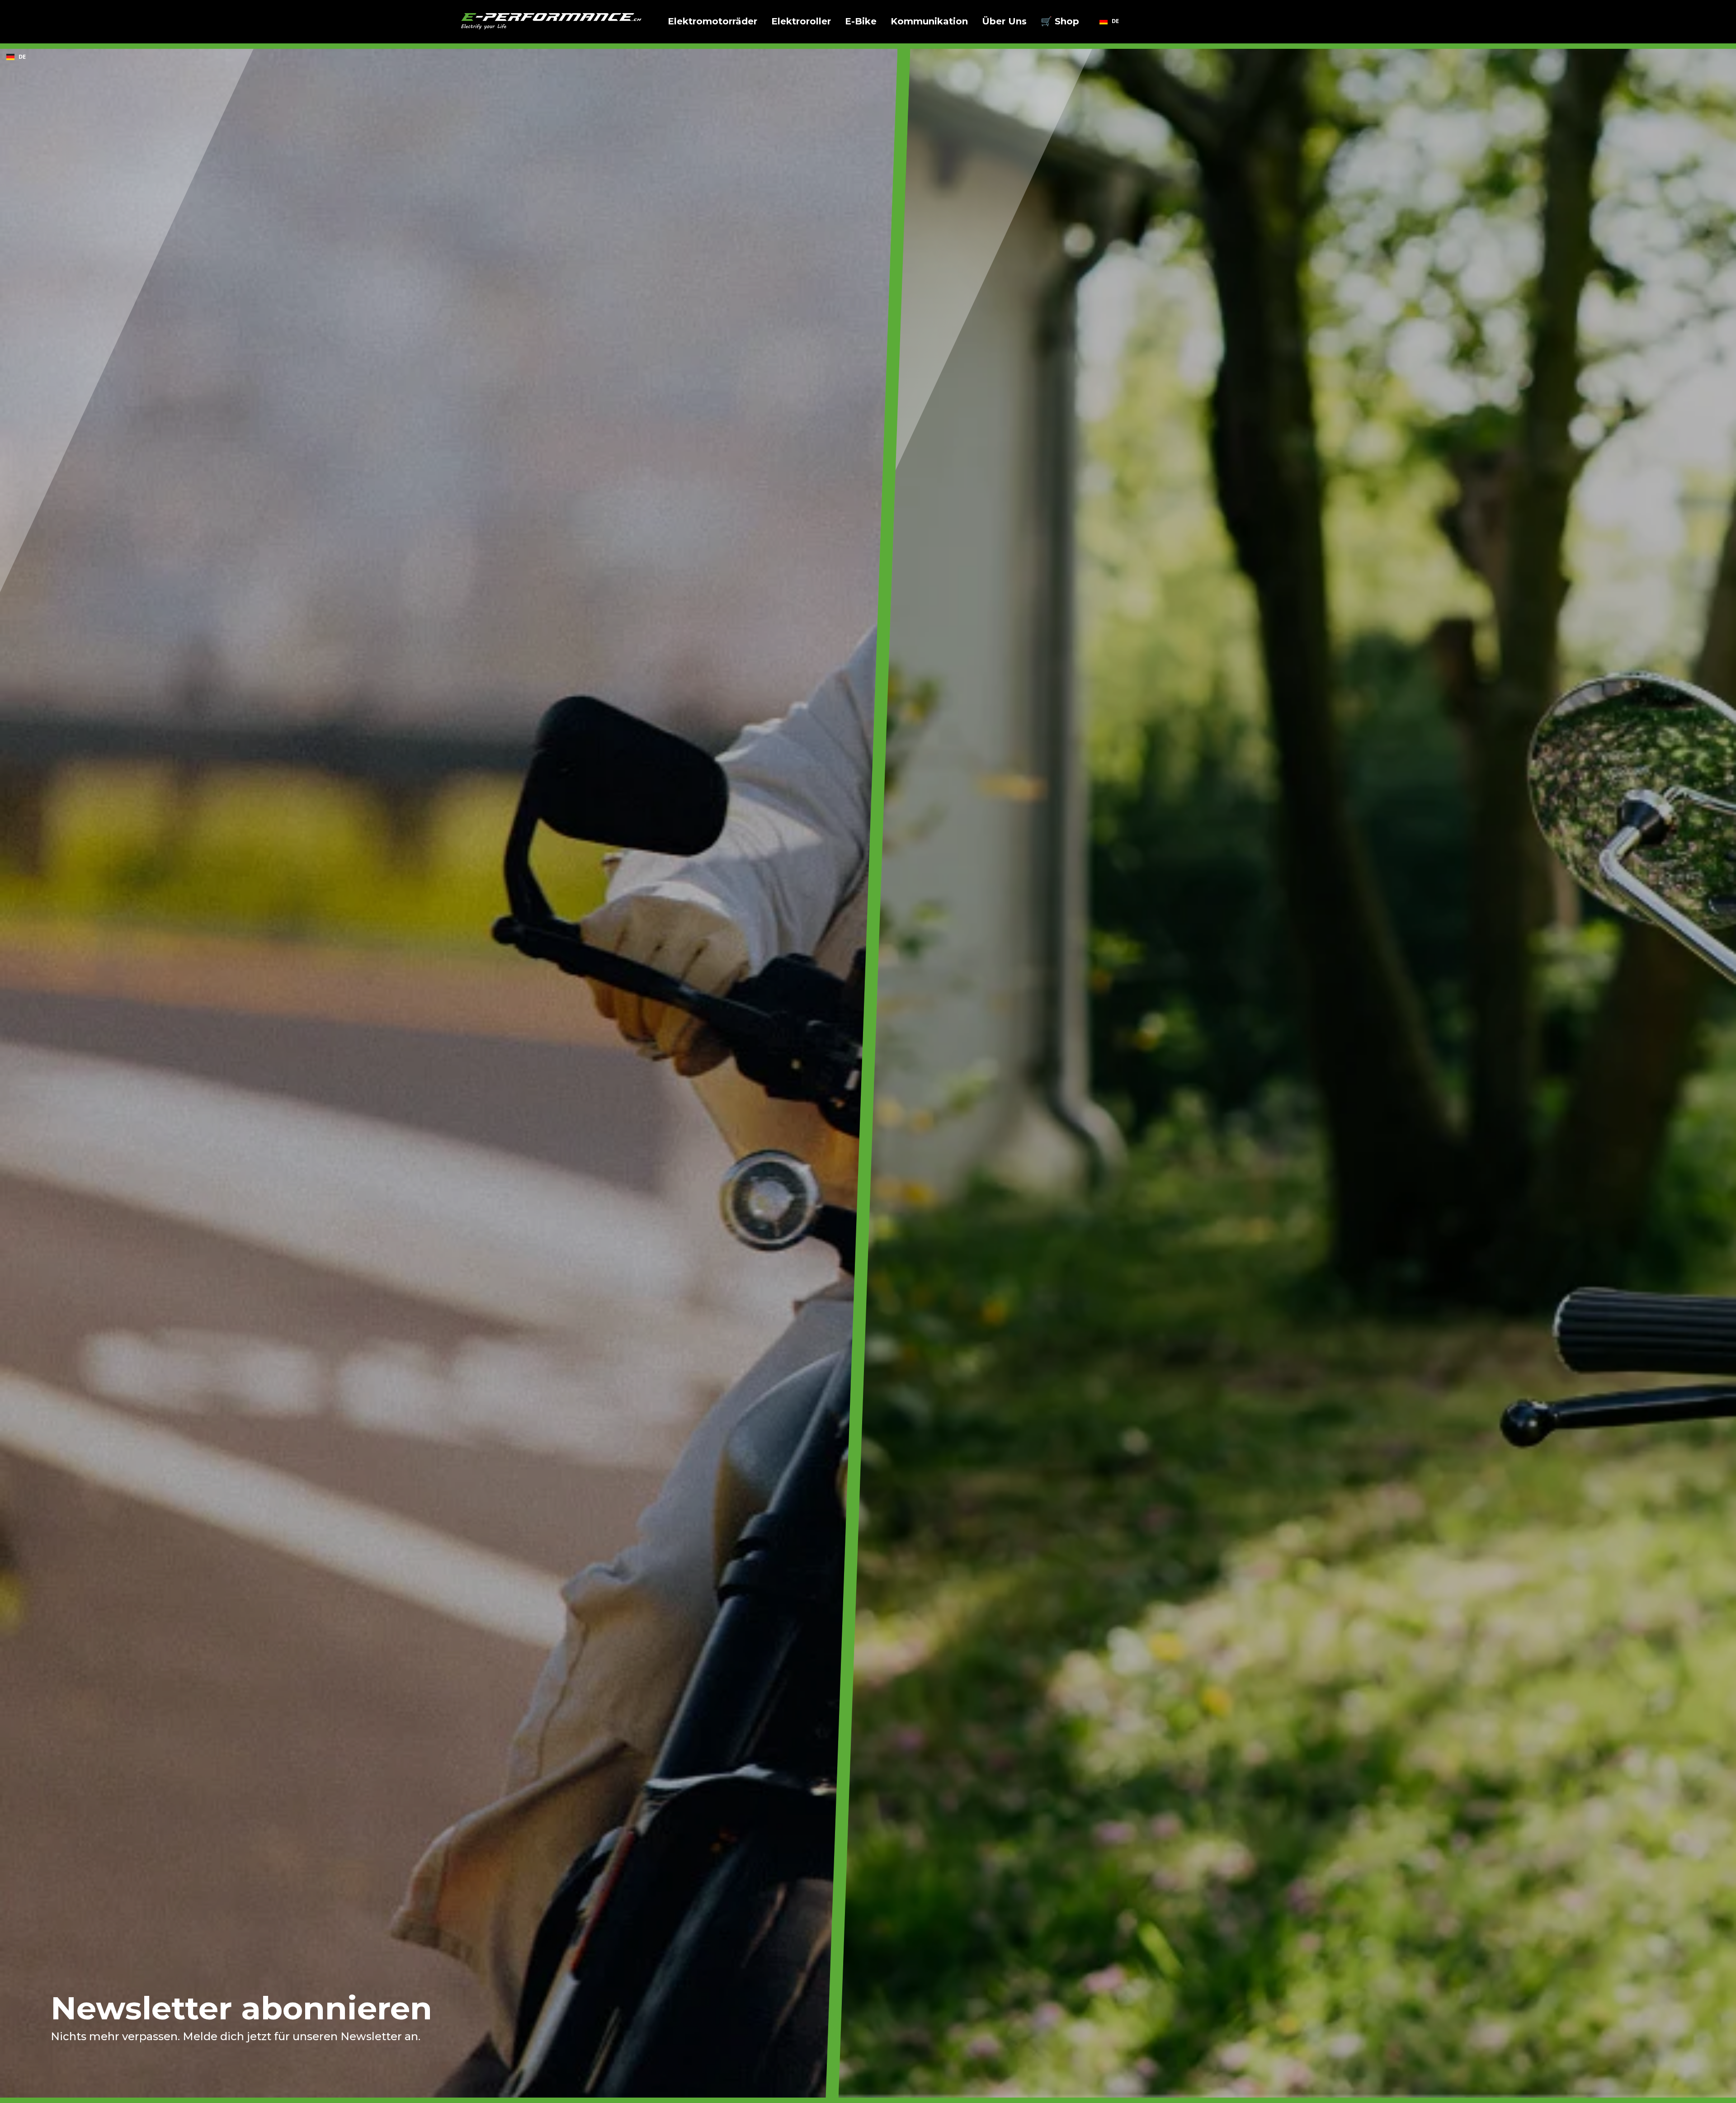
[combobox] (1109, 21)
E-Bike (861, 21)
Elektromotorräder (712, 21)
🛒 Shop (1060, 21)
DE (1115, 21)
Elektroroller (801, 21)
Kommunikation (929, 21)
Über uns (1004, 21)
